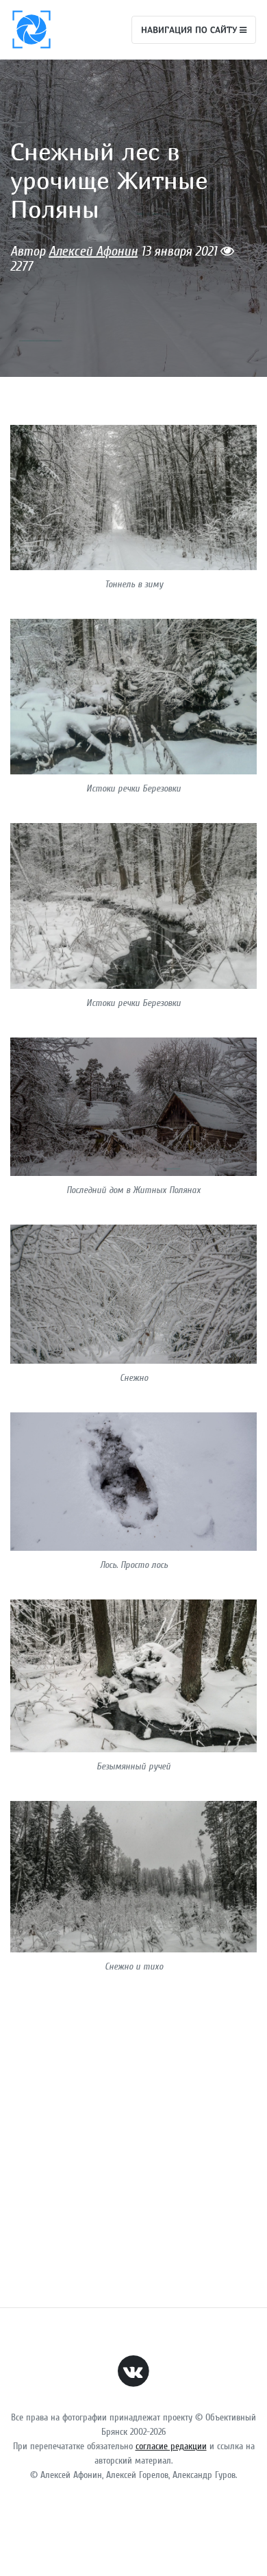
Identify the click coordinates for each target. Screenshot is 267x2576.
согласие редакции (171, 2446)
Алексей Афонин (93, 251)
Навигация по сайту (190, 29)
